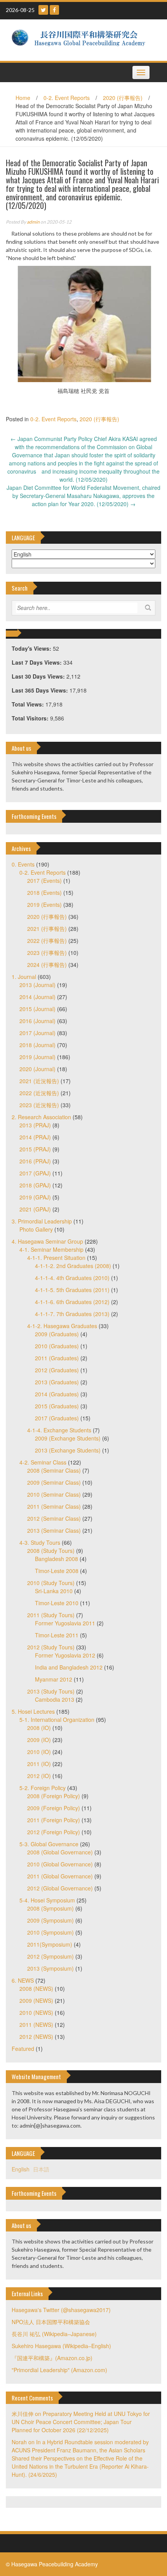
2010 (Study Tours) (51, 1583)
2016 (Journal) (37, 1021)
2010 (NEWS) (36, 2013)
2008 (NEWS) (36, 1988)
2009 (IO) (39, 1740)
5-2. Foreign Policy (43, 1788)
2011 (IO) (39, 1764)
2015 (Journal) (37, 1009)
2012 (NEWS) (36, 2037)
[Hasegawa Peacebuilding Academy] (81, 39)
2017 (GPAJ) (35, 1173)
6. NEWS (23, 1980)
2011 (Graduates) (57, 1358)
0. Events (23, 864)
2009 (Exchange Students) (68, 1438)
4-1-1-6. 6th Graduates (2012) (72, 1302)
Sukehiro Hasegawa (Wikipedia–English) (61, 2346)
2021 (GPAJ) (35, 1209)
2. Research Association (41, 1117)
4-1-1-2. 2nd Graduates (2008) (73, 1266)
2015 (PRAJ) (35, 1149)
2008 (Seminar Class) (54, 1470)
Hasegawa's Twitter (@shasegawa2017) (61, 2310)
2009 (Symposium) (50, 1920)
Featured (23, 2049)
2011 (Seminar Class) (54, 1506)
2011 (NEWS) (36, 2025)
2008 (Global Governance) (60, 1852)
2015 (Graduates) (57, 1406)
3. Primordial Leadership (42, 1221)
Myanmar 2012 (54, 1679)
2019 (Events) (44, 905)
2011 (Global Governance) (60, 1876)
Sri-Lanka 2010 (54, 1591)
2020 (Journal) (37, 1069)
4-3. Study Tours (40, 1542)
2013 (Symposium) (50, 1968)
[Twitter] (43, 10)
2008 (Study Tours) (51, 1551)
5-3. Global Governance (49, 1844)
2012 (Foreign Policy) (54, 1832)
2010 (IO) (39, 1752)
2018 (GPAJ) (35, 1185)
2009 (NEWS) (36, 2000)
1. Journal (24, 977)
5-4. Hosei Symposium (47, 1900)
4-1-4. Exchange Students (59, 1430)
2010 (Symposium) (50, 1932)
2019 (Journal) (37, 1057)
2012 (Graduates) (57, 1370)
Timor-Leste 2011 (57, 1635)
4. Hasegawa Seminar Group (47, 1241)
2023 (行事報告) (47, 953)
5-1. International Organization (57, 1720)
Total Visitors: (31, 718)
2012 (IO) (39, 1776)
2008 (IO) (39, 1728)
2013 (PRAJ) (35, 1125)
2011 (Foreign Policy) (54, 1820)
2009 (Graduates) (57, 1334)
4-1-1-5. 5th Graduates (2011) (72, 1290)
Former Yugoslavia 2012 (65, 1655)
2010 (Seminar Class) (54, 1494)
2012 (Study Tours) (51, 1647)
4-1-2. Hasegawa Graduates (62, 1326)
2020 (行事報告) (123, 98)
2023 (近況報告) (39, 1105)
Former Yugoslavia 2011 (65, 1623)
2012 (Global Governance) (60, 1888)
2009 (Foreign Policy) (54, 1808)
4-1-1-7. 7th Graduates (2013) (72, 1314)
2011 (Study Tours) (51, 1615)
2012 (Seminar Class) (54, 1518)
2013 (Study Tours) (51, 1691)
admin (33, 222)
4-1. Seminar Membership (51, 1249)
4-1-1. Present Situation (56, 1258)
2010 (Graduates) (57, 1346)
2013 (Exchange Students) (68, 1450)
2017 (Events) (44, 880)
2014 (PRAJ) (35, 1137)
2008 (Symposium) (50, 1908)
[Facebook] (54, 10)
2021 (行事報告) (47, 929)
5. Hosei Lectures (33, 1711)
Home (23, 98)
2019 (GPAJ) (35, 1197)
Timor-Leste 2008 (57, 1571)
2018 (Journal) (37, 1045)
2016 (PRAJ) (35, 1161)
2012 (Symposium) (50, 1956)
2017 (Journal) (37, 1033)
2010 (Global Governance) (60, 1864)
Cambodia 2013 (55, 1699)
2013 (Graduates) (57, 1382)
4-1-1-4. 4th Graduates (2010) (72, 1278)
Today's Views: (32, 648)
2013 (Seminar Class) (54, 1530)
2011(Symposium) (50, 1944)
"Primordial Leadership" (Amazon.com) (59, 2370)
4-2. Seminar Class (43, 1462)
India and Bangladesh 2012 (69, 1667)
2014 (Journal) (37, 997)
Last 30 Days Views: (39, 676)
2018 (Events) (44, 893)
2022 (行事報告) (47, 941)
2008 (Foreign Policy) (54, 1796)
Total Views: (29, 704)
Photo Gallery (36, 1229)
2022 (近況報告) (39, 1093)
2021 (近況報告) (39, 1081)
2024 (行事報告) (47, 965)
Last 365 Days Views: (41, 690)
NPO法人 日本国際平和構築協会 (51, 2322)
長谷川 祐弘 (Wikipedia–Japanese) (54, 2334)
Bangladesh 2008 (57, 1559)
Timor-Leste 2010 (57, 1603)
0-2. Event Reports (67, 98)
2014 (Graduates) (57, 1394)
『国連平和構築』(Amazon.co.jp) (52, 2358)
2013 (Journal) (37, 985)
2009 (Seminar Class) (54, 1482)
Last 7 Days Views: (37, 662)
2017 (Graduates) (57, 1418)
